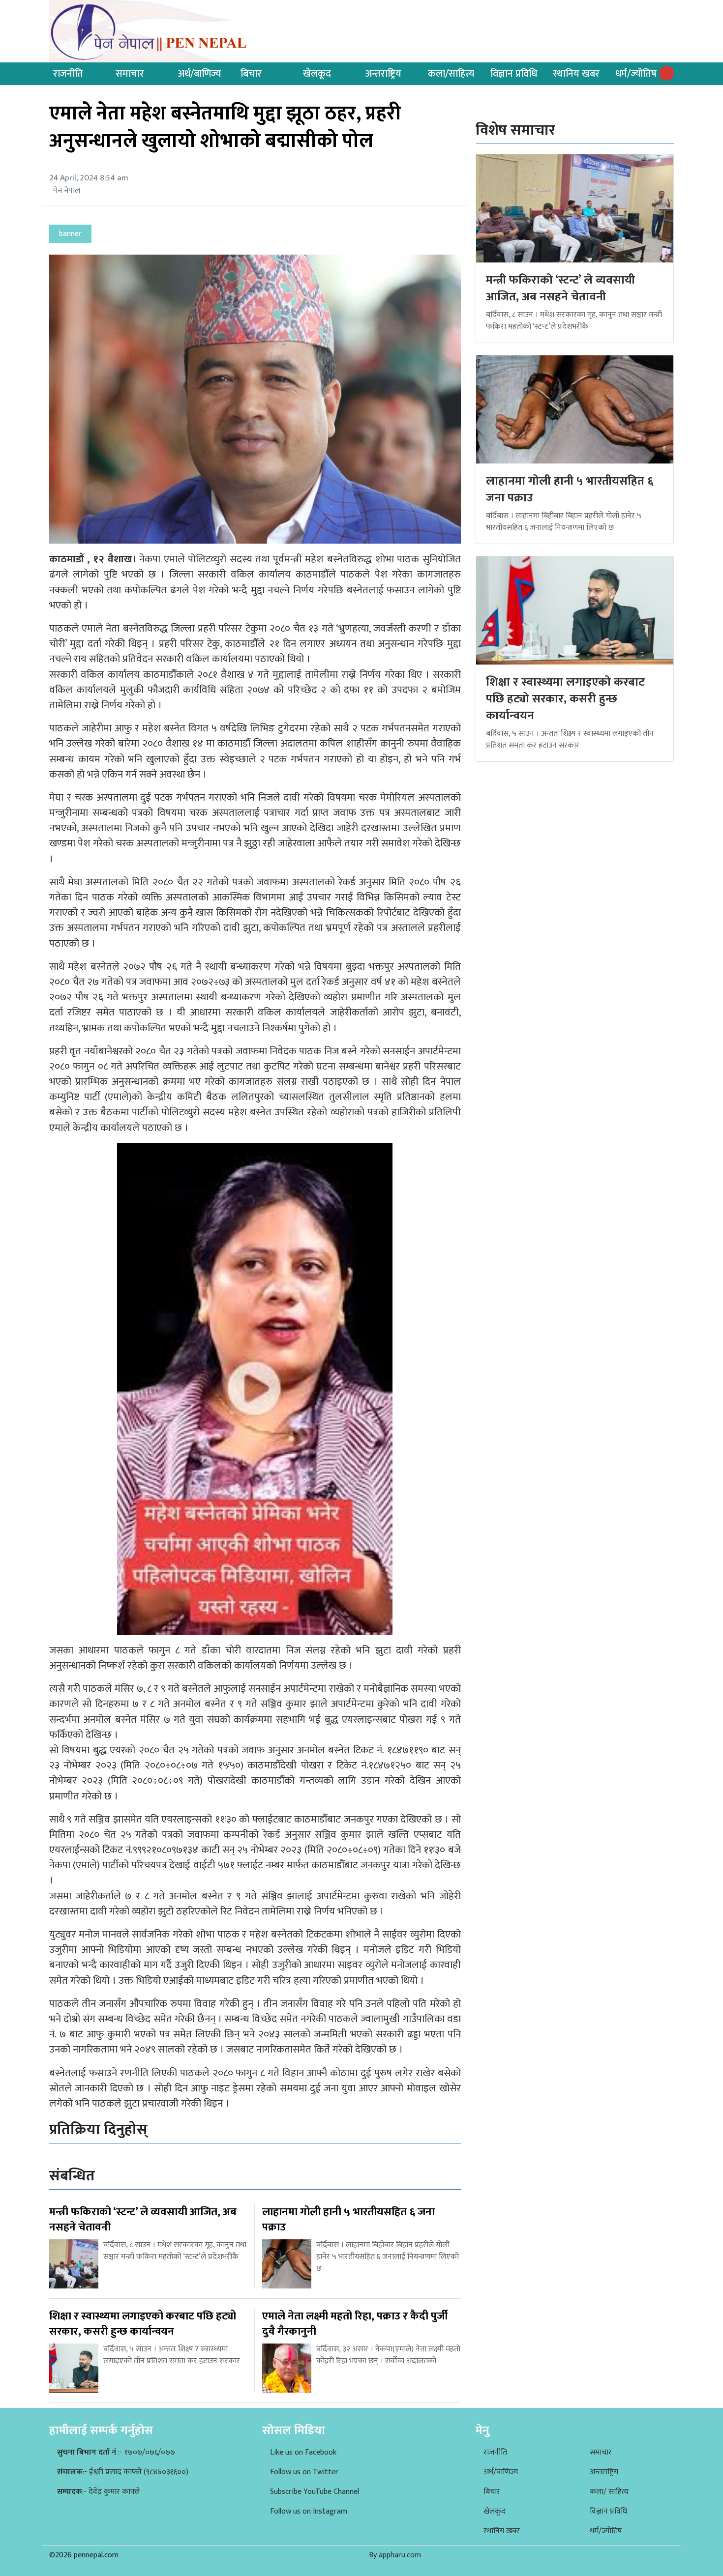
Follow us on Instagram (309, 2511)
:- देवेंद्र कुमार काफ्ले (99, 2492)
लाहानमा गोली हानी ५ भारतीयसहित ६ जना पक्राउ (570, 490)
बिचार (251, 74)
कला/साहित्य (451, 74)
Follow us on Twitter (304, 2472)
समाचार (130, 74)
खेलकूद (317, 74)
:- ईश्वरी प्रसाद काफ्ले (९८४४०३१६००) (123, 2472)
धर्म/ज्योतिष (636, 74)
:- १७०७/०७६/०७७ (116, 2452)
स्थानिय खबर (576, 74)
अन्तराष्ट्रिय (383, 74)
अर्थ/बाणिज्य (199, 74)
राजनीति (68, 74)
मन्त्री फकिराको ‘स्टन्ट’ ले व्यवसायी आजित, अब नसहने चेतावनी (560, 289)
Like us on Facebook (303, 2452)
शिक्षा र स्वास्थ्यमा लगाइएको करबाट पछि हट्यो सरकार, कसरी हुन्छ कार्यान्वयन (565, 699)
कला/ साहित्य (609, 2492)
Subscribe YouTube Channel (315, 2492)
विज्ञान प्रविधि (514, 74)
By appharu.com (395, 2555)
